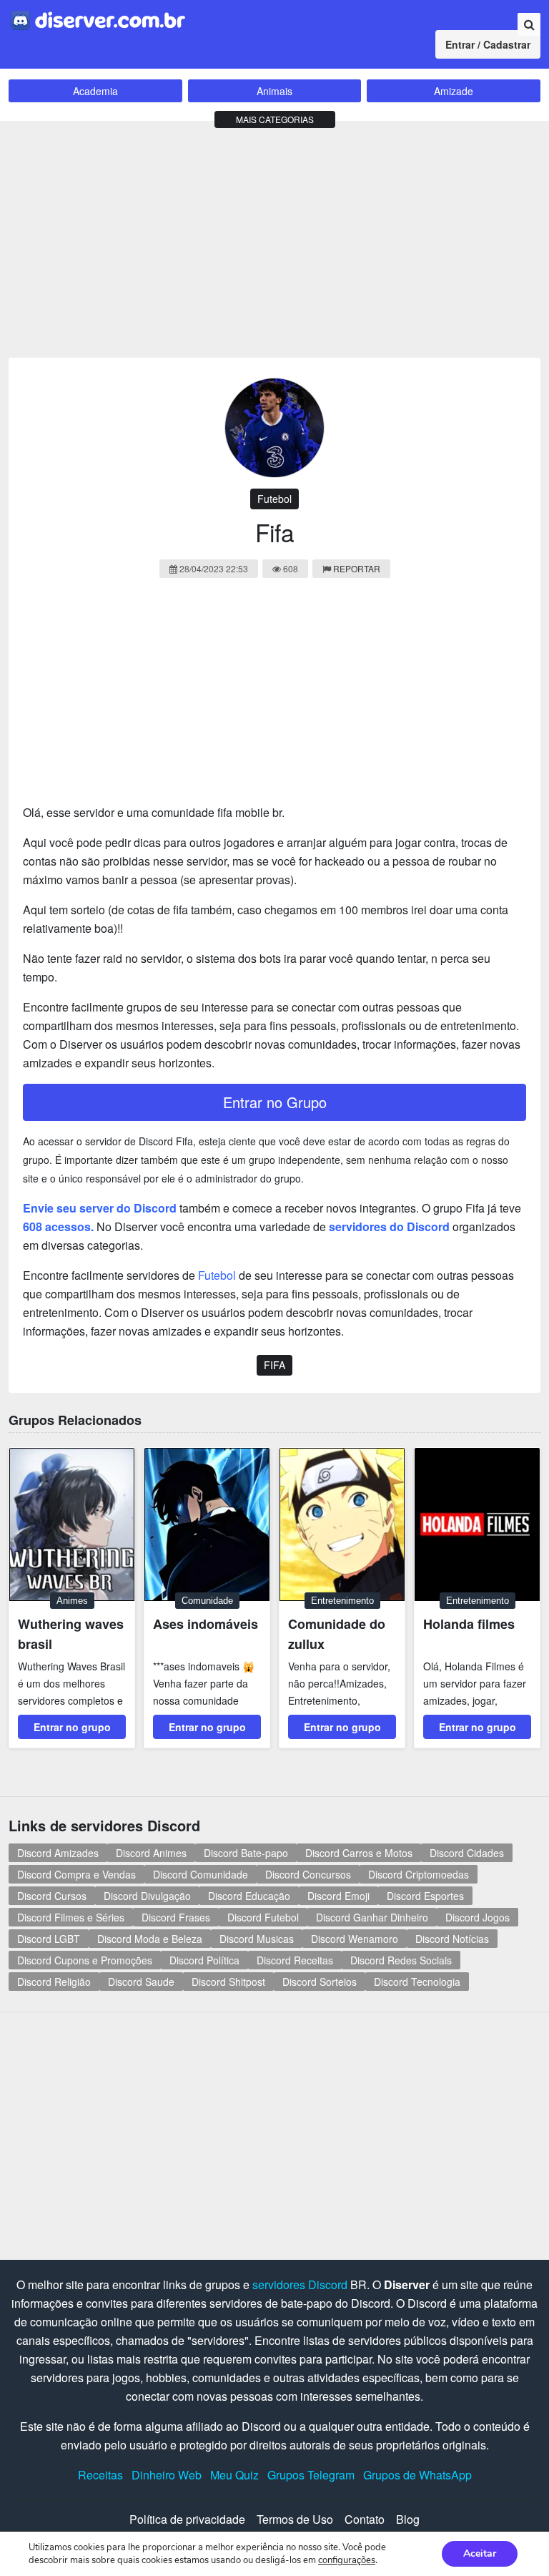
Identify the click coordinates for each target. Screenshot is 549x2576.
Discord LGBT (49, 1939)
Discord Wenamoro (355, 1939)
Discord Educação (249, 1896)
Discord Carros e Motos (359, 1853)
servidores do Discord (389, 1226)
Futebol (274, 499)
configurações (347, 2560)
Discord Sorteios (320, 1982)
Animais (274, 91)
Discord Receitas (295, 1960)
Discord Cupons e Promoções (85, 1960)
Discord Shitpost (228, 1982)
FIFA (274, 1365)
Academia (95, 91)
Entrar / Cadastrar (488, 44)
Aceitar (480, 2553)
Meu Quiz (234, 2475)
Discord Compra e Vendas (76, 1874)
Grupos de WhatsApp (417, 2475)
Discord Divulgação (147, 1896)
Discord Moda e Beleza (150, 1939)
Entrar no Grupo (275, 1102)
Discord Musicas (257, 1939)
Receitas (100, 2475)
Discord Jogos (478, 1917)
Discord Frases (176, 1917)
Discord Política (204, 1960)
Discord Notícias (452, 1939)
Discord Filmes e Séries (71, 1917)
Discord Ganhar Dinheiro (372, 1917)
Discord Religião (54, 1982)
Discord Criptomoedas (419, 1874)
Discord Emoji (338, 1896)
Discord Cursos (52, 1896)
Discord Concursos (308, 1874)
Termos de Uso (295, 2519)
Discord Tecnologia (417, 1982)
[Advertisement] (274, 236)
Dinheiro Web (167, 2475)
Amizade (454, 91)
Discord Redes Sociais (401, 1960)
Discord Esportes (425, 1896)
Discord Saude (141, 1982)
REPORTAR (357, 568)
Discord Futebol (263, 1917)
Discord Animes (151, 1853)
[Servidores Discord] (98, 19)
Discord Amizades (58, 1853)
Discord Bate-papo (246, 1853)
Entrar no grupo (72, 1727)
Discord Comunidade (201, 1874)
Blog (408, 2519)
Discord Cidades (467, 1853)
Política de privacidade (187, 2519)
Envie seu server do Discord (100, 1208)
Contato (365, 2519)
